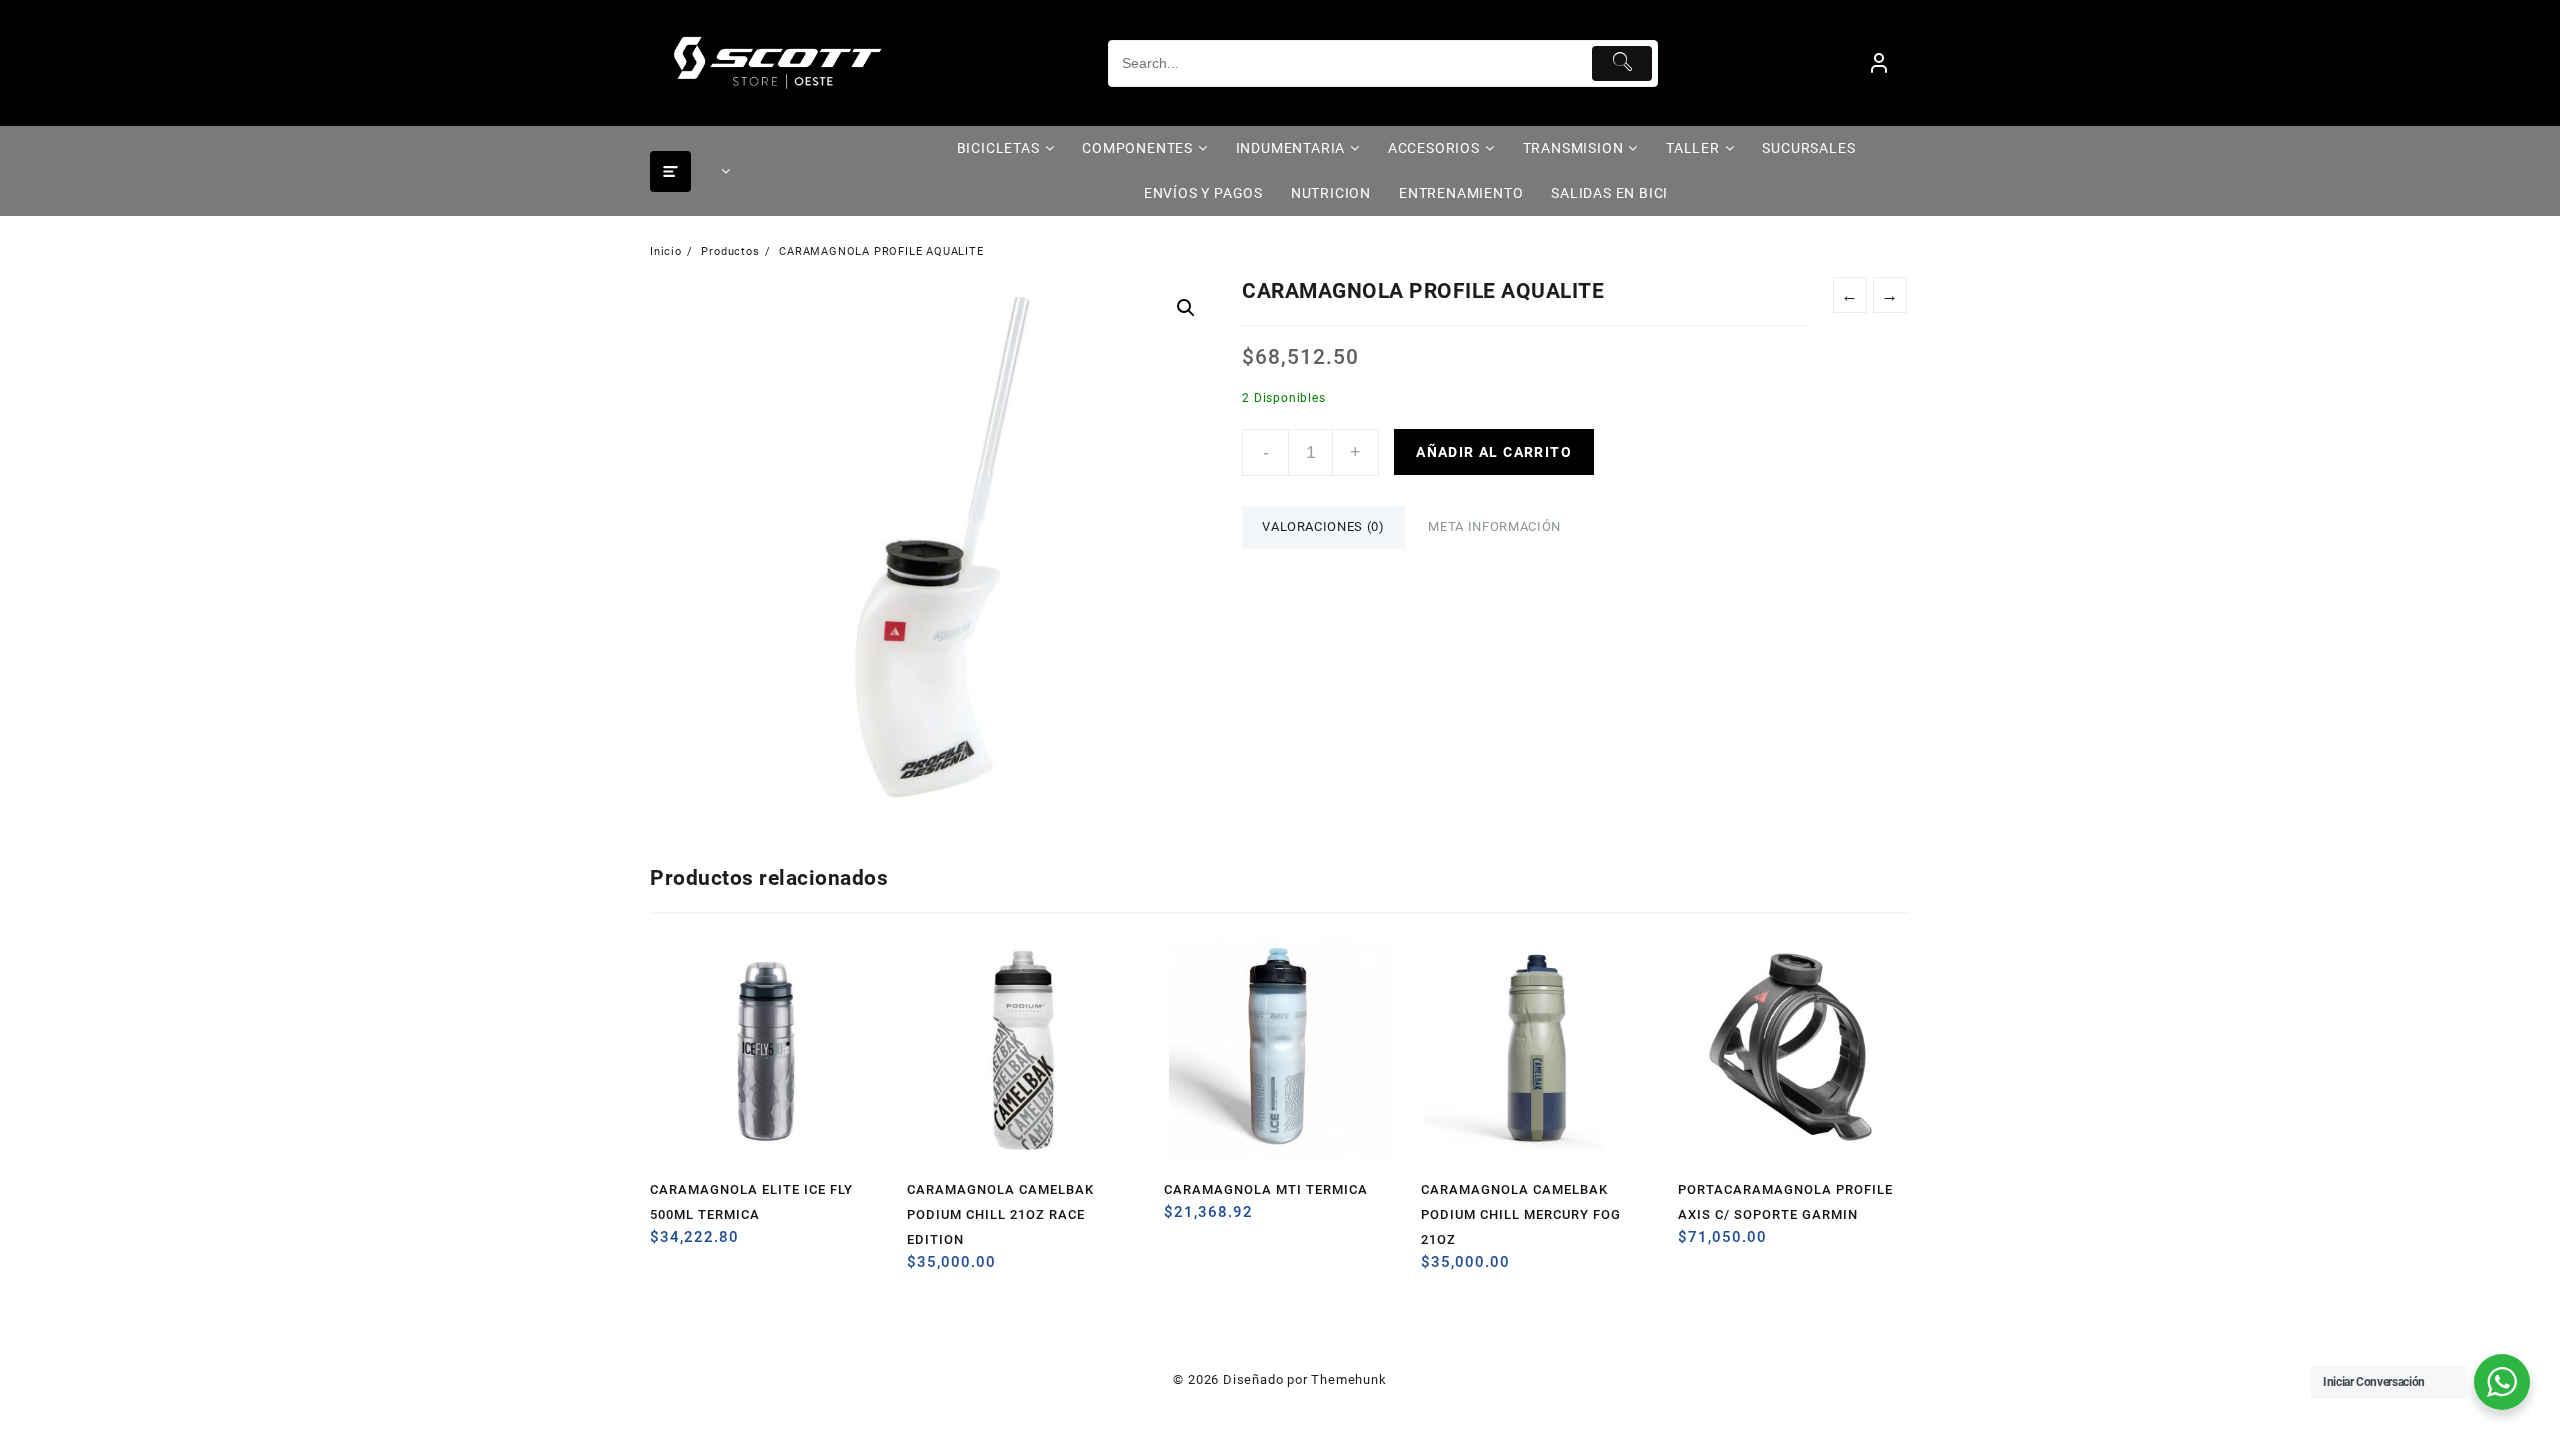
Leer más (1695, 1244)
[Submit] (1622, 63)
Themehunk (1348, 1379)
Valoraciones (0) (1323, 526)
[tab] (1323, 527)
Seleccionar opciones (1181, 1219)
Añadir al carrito (1494, 452)
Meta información (1494, 526)
